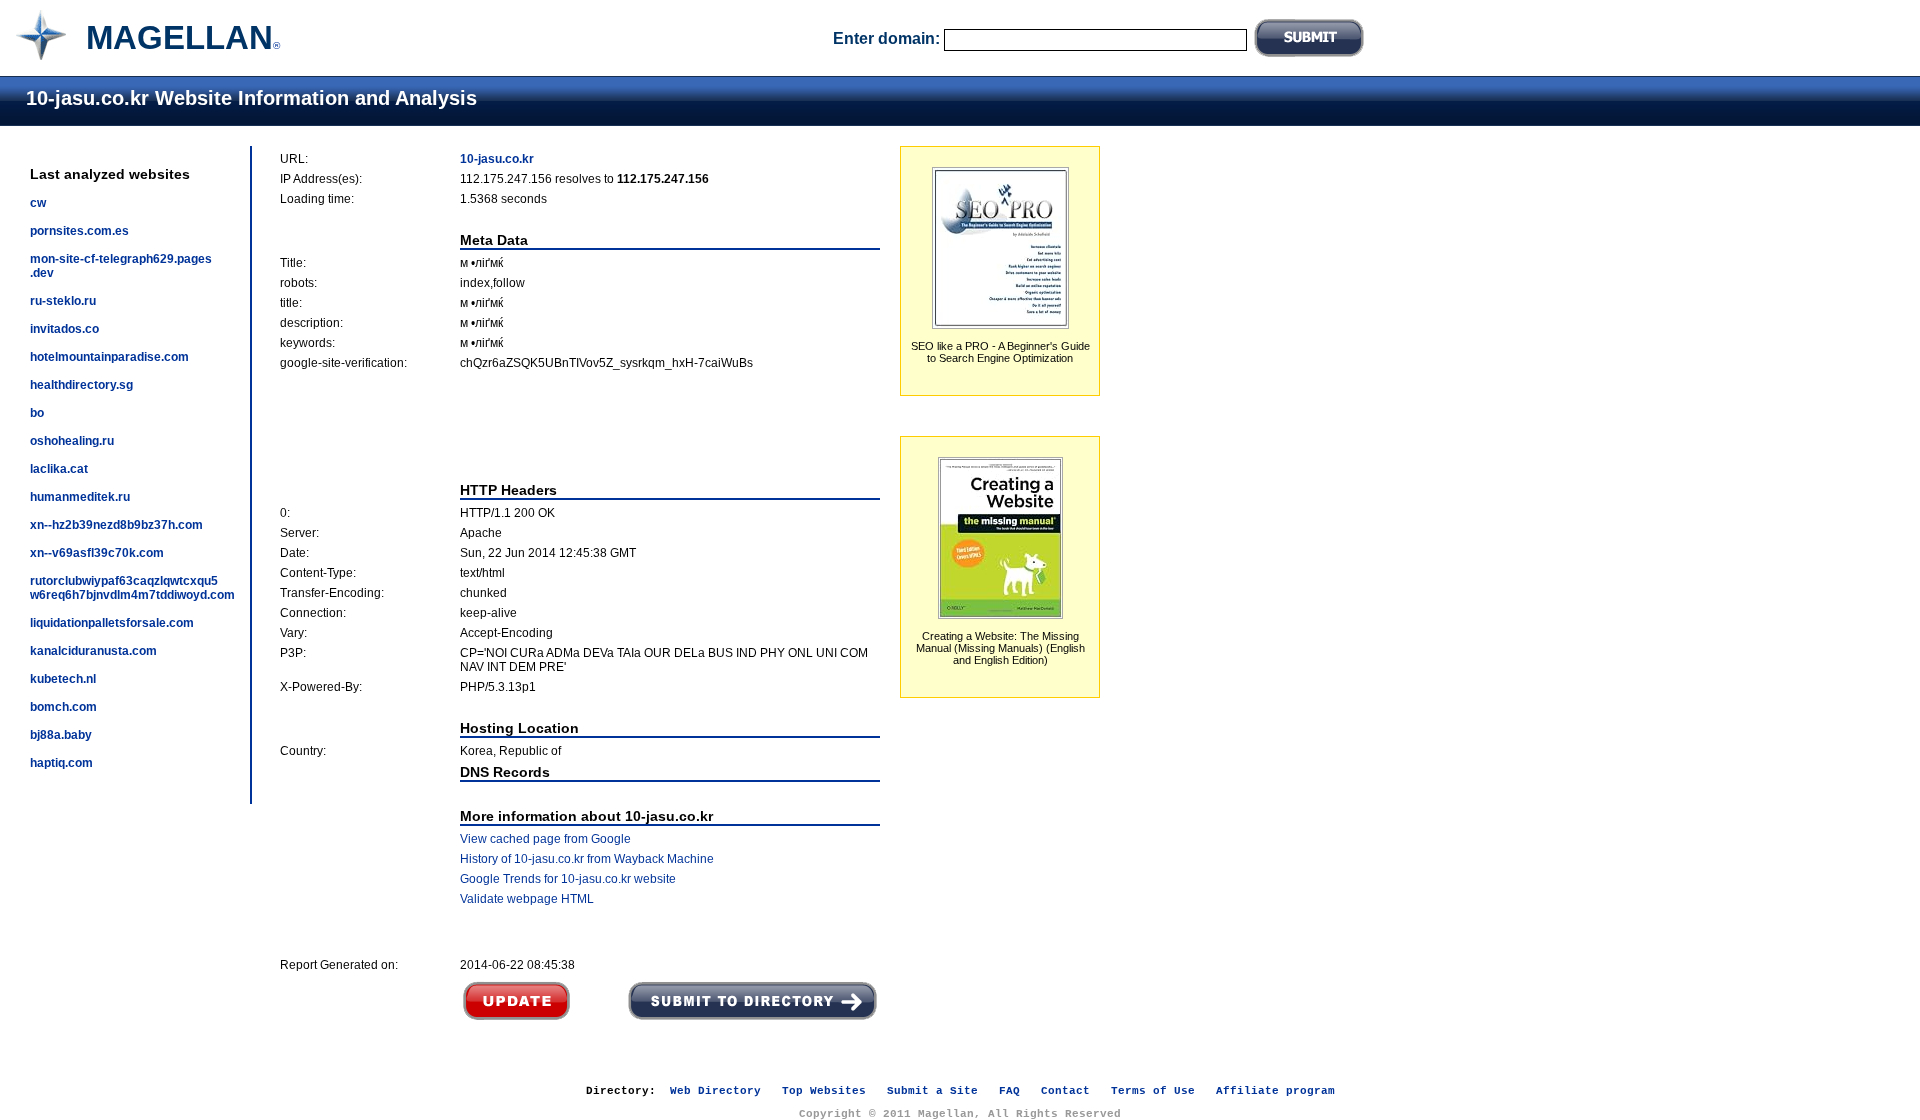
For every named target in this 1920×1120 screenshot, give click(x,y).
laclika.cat (59, 469)
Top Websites (824, 1091)
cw (38, 203)
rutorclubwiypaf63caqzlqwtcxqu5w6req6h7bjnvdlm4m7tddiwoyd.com (132, 588)
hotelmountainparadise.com (109, 357)
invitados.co (64, 329)
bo (37, 413)
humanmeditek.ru (80, 497)
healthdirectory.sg (81, 385)
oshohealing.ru (72, 441)
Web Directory (715, 1091)
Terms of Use (1153, 1091)
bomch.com (63, 707)
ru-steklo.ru (63, 301)
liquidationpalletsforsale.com (112, 623)
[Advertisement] (580, 426)
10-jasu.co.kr (497, 159)
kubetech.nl (63, 679)
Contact (1065, 1091)
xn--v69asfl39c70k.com (97, 553)
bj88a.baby (61, 735)
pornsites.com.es (79, 231)
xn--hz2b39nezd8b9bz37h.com (116, 525)
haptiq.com (61, 763)
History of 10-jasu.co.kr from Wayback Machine (587, 859)
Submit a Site (932, 1091)
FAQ (1009, 1091)
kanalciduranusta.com (93, 651)
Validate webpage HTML (527, 899)
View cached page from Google (545, 839)
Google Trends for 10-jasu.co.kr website (568, 879)
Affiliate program (1275, 1091)
